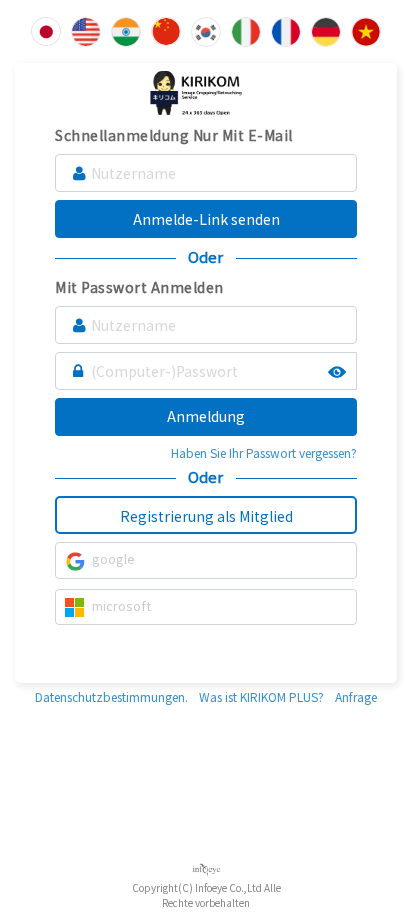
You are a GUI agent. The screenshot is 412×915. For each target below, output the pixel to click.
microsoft (121, 605)
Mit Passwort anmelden (139, 287)
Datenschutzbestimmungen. (111, 696)
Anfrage (356, 696)
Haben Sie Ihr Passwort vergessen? (264, 452)
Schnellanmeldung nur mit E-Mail (174, 135)
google (113, 558)
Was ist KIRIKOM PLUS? (261, 696)
